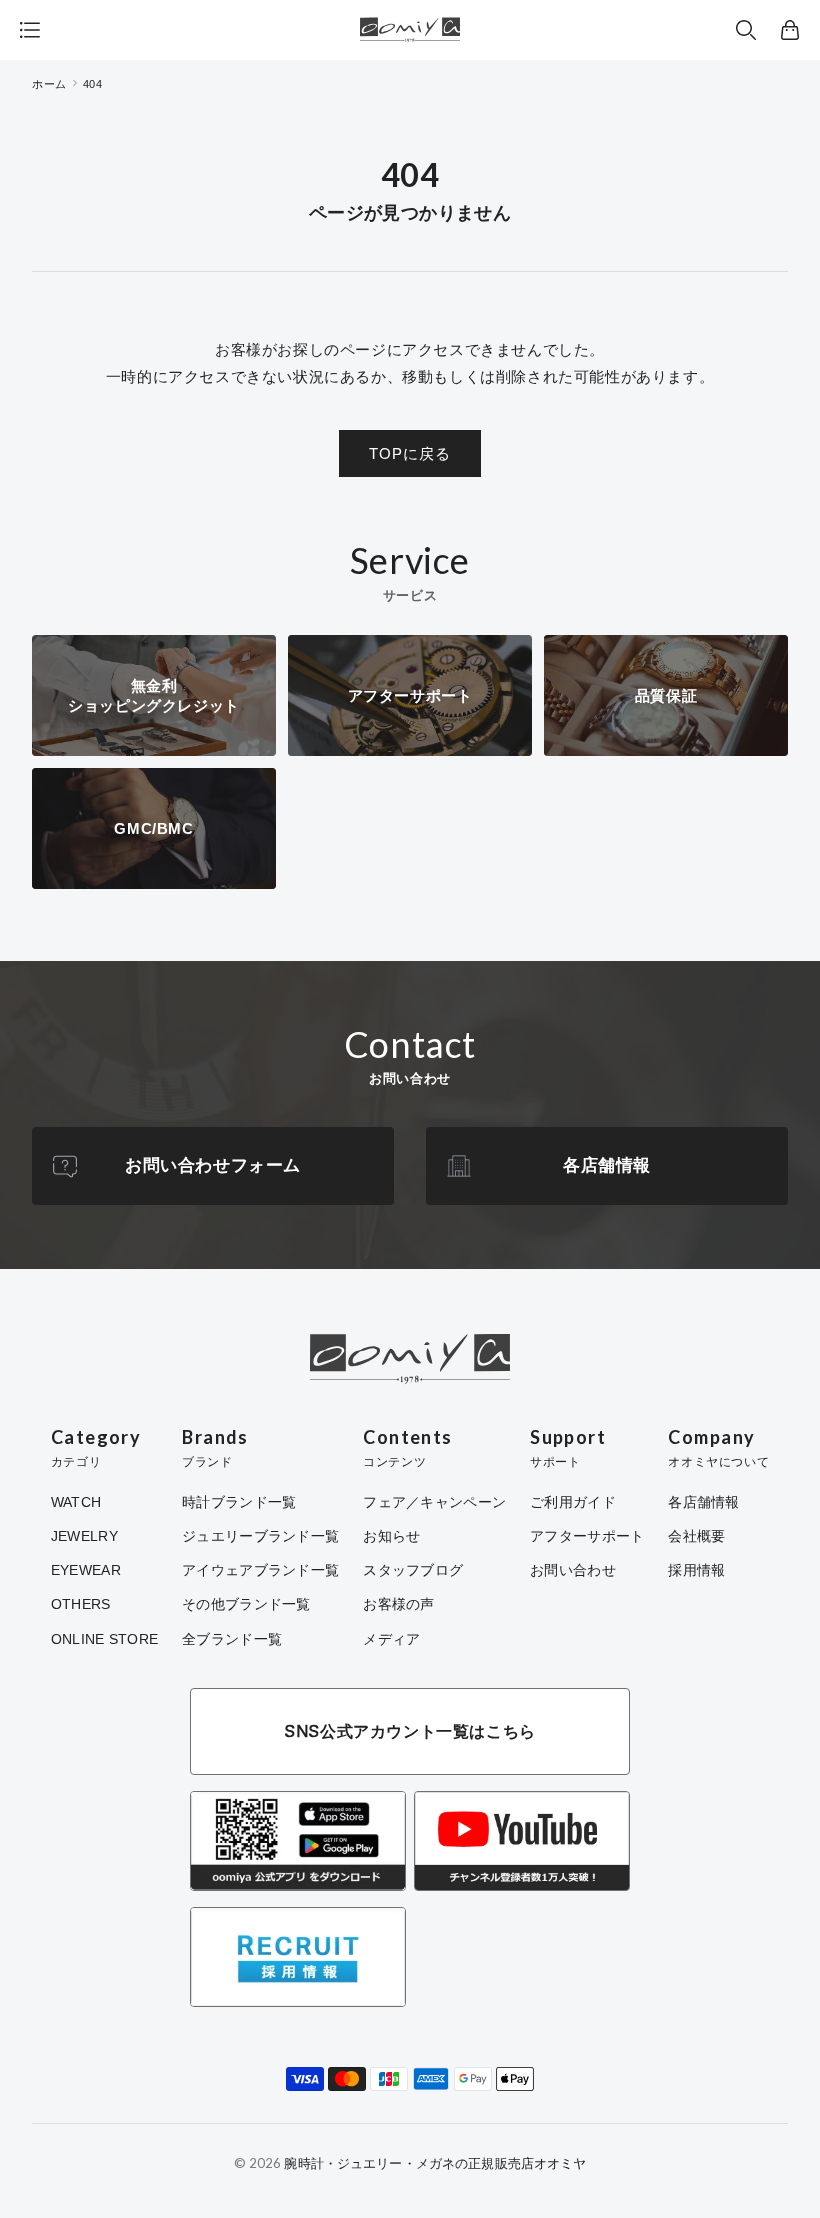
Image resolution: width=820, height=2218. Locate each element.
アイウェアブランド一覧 (260, 1570)
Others (81, 1604)
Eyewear (86, 1570)
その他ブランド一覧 (246, 1604)
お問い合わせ (573, 1570)
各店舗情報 (607, 1165)
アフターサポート (587, 1536)
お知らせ (391, 1536)
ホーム (49, 84)
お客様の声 (398, 1604)
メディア (391, 1639)
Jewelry (84, 1536)
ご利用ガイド (573, 1502)
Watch (76, 1502)
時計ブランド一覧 (239, 1502)
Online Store (104, 1639)
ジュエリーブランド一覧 (260, 1536)
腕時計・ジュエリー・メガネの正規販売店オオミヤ (435, 2163)
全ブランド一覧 (232, 1639)
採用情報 (696, 1570)
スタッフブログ (413, 1570)
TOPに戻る (410, 453)
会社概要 (696, 1536)
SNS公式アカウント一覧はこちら (410, 1731)
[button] (746, 30)
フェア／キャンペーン (434, 1502)
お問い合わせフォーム (213, 1165)
